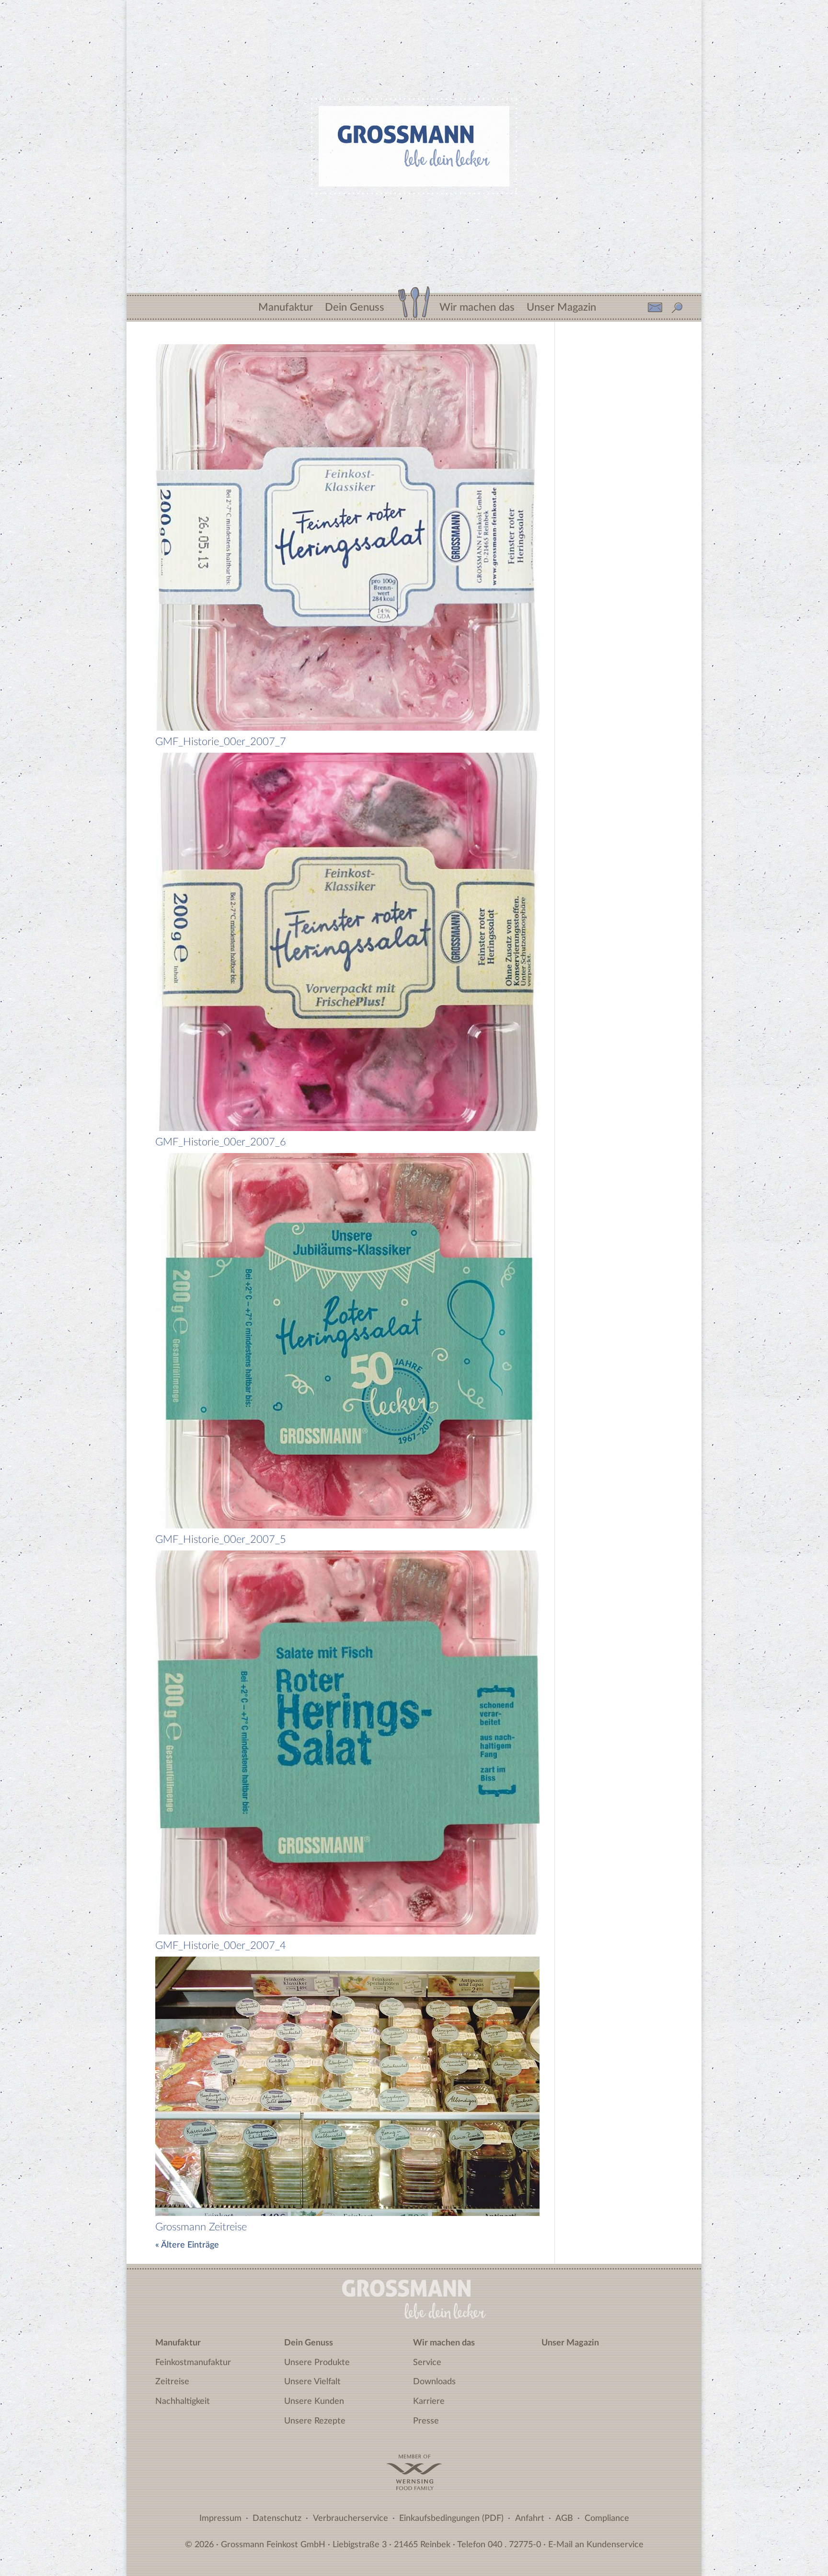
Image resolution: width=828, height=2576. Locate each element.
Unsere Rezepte (315, 2421)
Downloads (434, 2382)
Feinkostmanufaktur (193, 2363)
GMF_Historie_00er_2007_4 (221, 1946)
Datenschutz (277, 2518)
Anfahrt (530, 2518)
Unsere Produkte (317, 2363)
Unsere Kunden (314, 2401)
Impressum (220, 2518)
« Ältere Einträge (187, 2245)
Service (427, 2363)
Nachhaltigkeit (183, 2401)
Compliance (607, 2518)
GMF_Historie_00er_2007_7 (221, 742)
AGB (564, 2518)
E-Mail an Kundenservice (596, 2545)
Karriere (429, 2401)
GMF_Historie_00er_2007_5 (221, 1539)
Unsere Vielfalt (312, 2382)
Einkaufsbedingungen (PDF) (451, 2518)
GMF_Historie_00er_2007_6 (221, 1142)
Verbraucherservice (351, 2518)
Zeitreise (172, 2382)
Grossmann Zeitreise (201, 2227)
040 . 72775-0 (514, 2545)
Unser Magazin (561, 305)
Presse (426, 2421)
